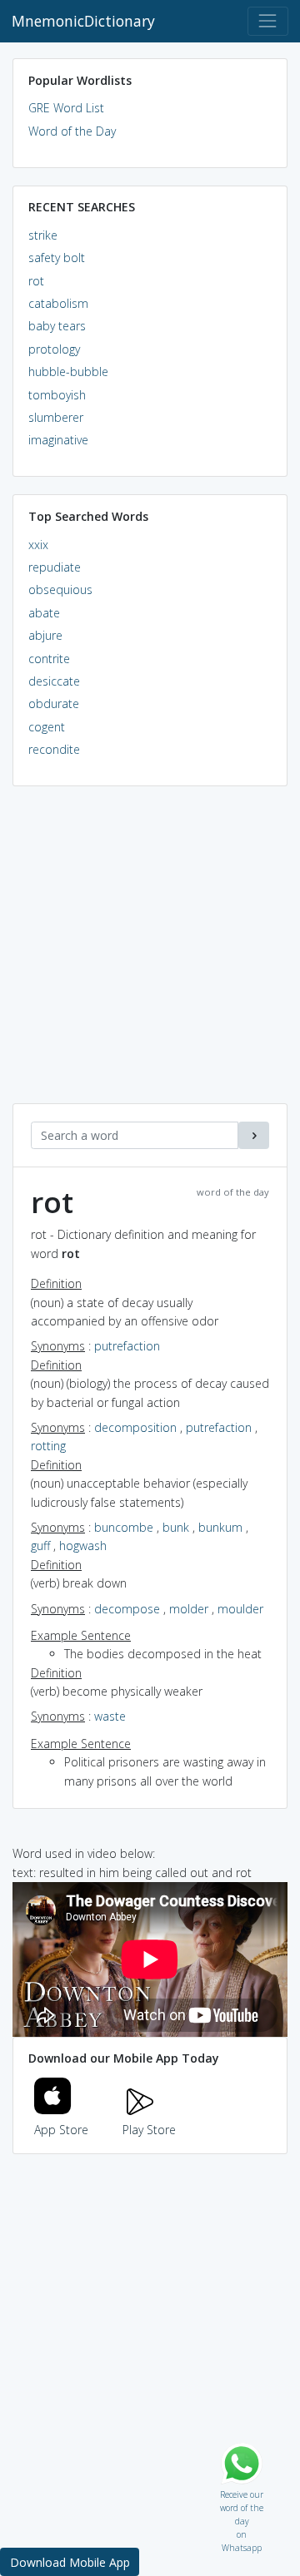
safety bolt (57, 258)
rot (36, 281)
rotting (48, 1446)
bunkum (220, 1527)
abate (44, 613)
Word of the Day (72, 131)
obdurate (54, 703)
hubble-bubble (68, 372)
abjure (45, 635)
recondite (54, 749)
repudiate (55, 567)
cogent (47, 727)
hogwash (83, 1546)
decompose (127, 1609)
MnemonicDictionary (83, 21)
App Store (61, 2130)
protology (54, 349)
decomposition (135, 1427)
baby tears (57, 326)
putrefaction (127, 1346)
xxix (38, 545)
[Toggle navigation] (268, 21)
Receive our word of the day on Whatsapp (242, 2491)
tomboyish (57, 395)
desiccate (54, 681)
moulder (240, 1609)
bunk (176, 1527)
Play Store (149, 2130)
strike (43, 235)
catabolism (58, 303)
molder (189, 1609)
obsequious (60, 590)
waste (110, 1716)
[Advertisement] (150, 954)
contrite (49, 659)
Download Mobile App (70, 2562)
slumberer (56, 417)
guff (40, 1546)
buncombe (124, 1527)
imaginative (58, 440)
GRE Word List (66, 108)
